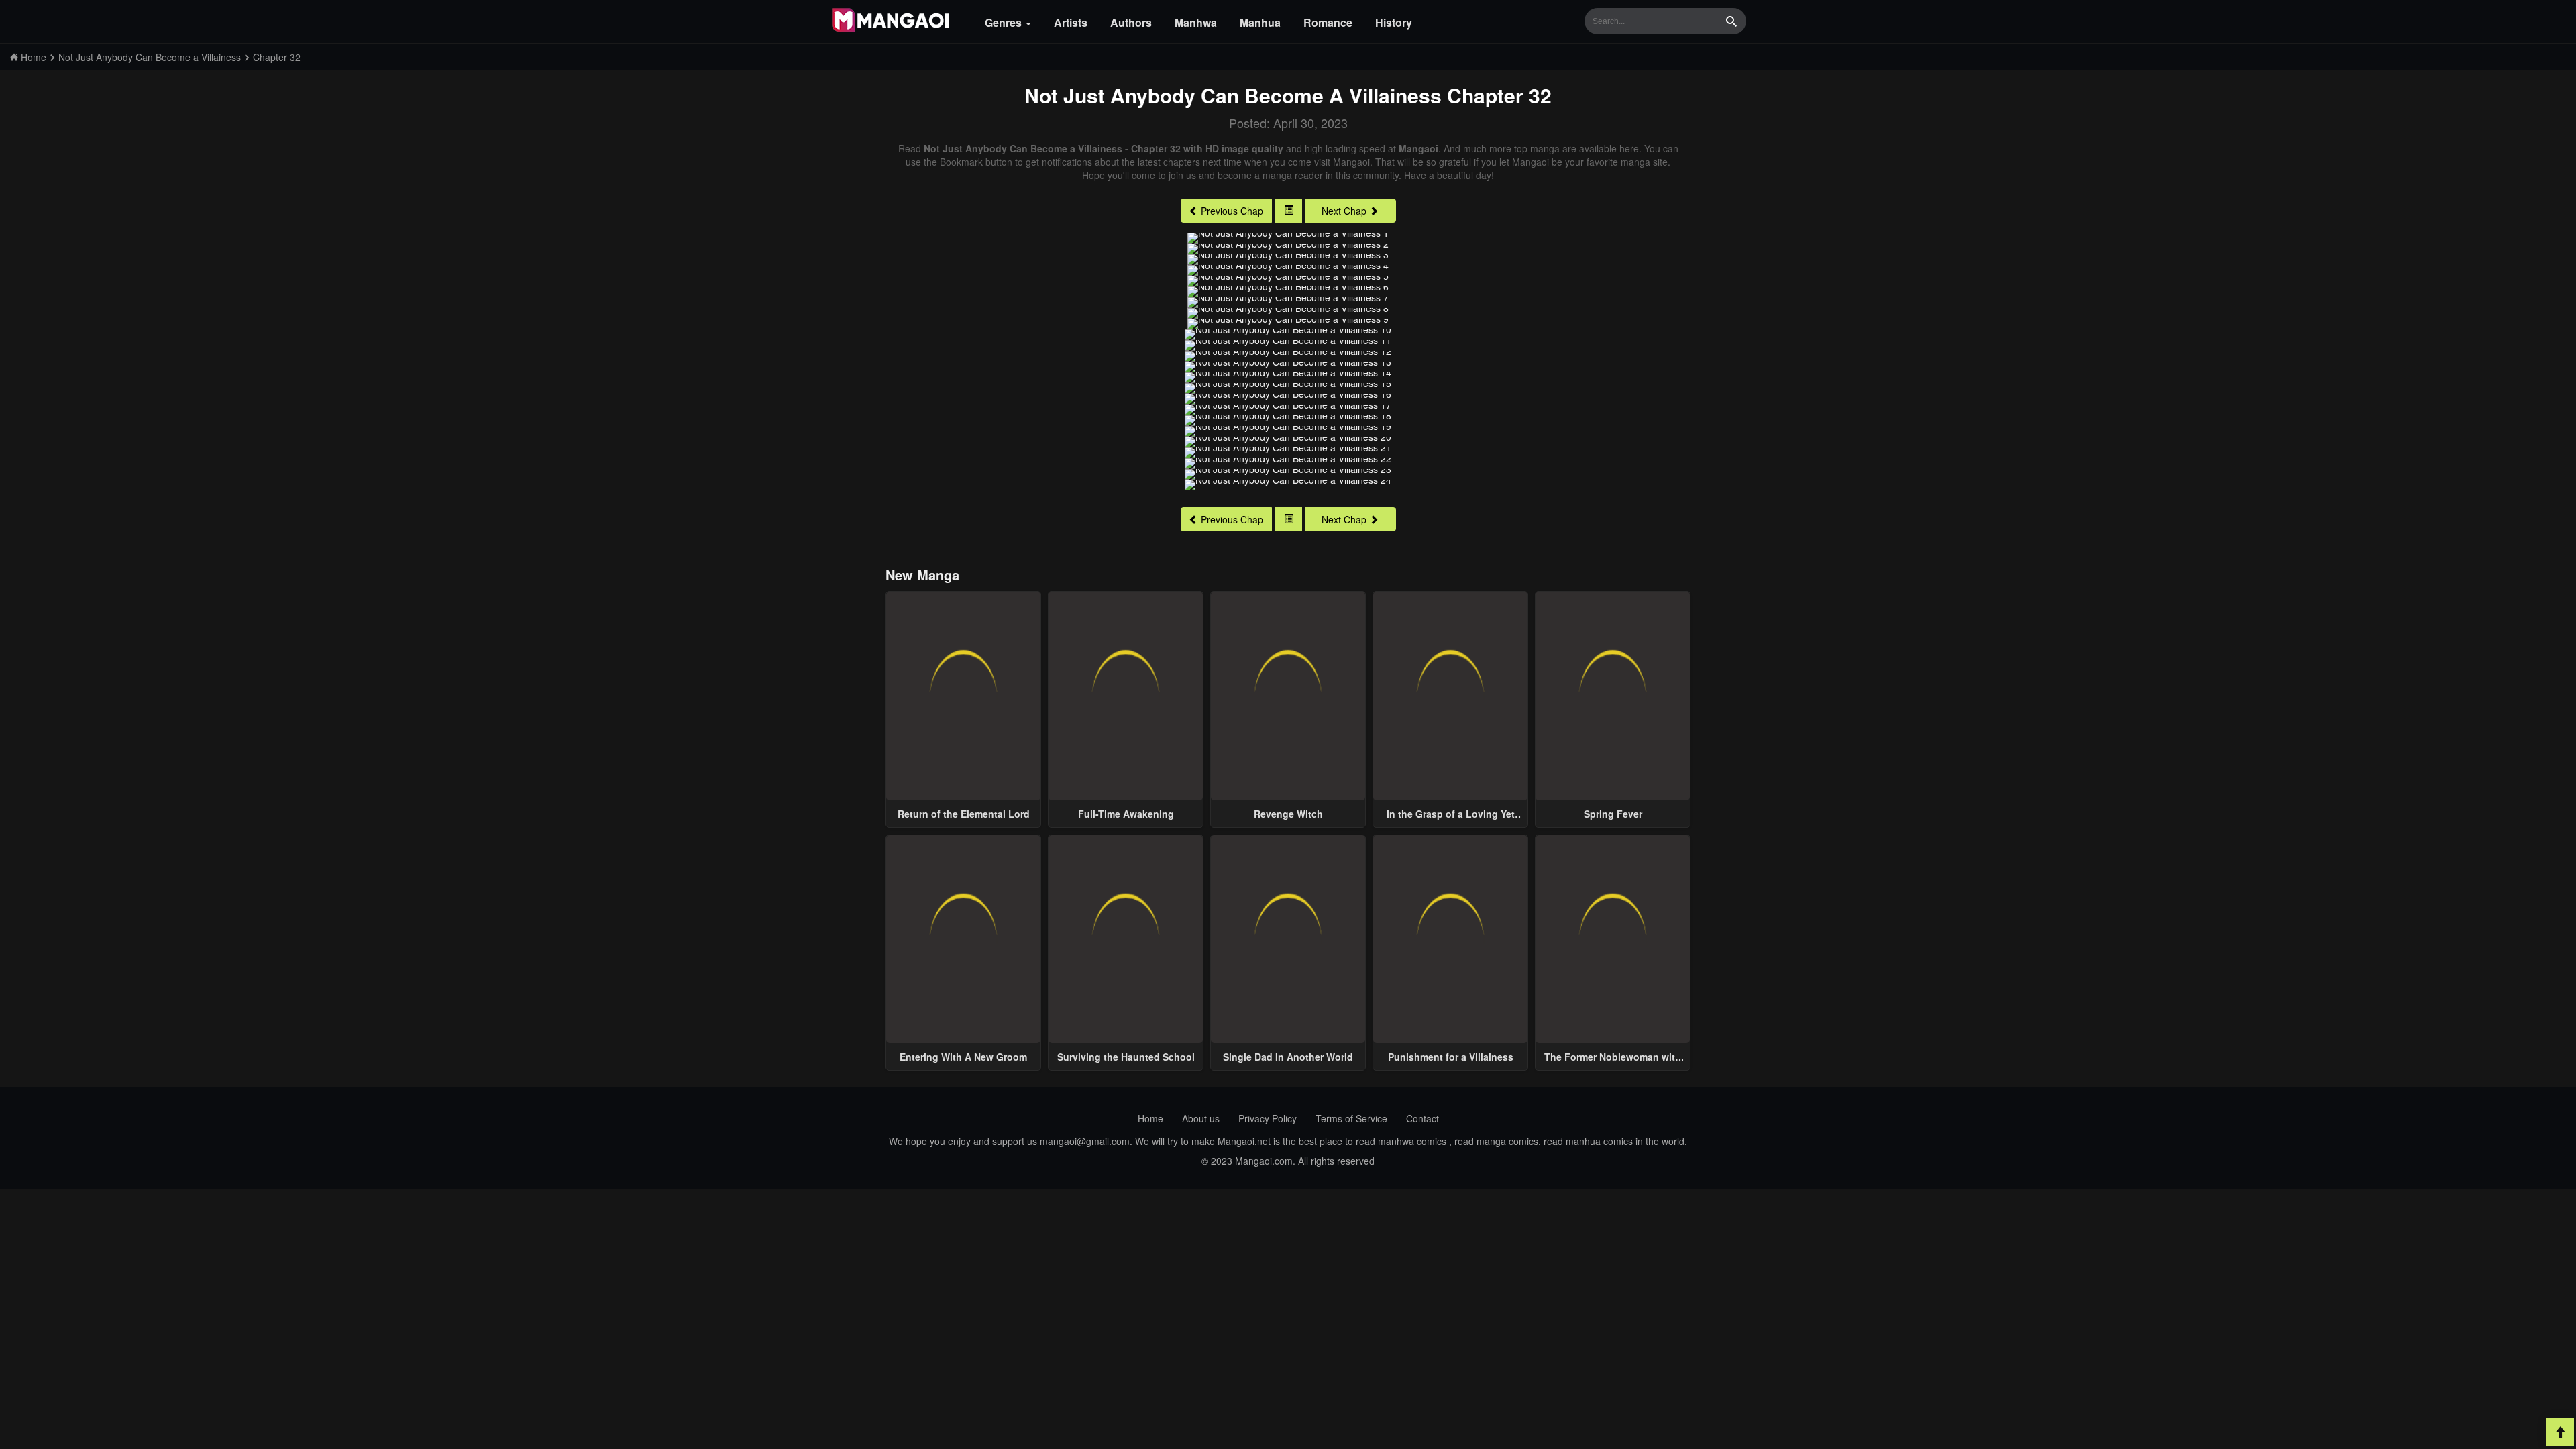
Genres (1005, 22)
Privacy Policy (1268, 1118)
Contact (1423, 1118)
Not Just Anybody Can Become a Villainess (1233, 95)
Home (1150, 1118)
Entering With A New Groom (963, 1057)
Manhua (1260, 22)
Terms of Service (1351, 1118)
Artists (1071, 22)
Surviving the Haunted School (1126, 1057)
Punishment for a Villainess (1451, 1057)
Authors (1131, 22)
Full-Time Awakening (1126, 814)
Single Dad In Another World (1288, 1057)
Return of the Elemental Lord (964, 814)
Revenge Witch (1288, 814)
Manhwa (1196, 22)
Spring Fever (1613, 814)
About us (1201, 1118)
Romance (1328, 22)
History (1394, 22)
